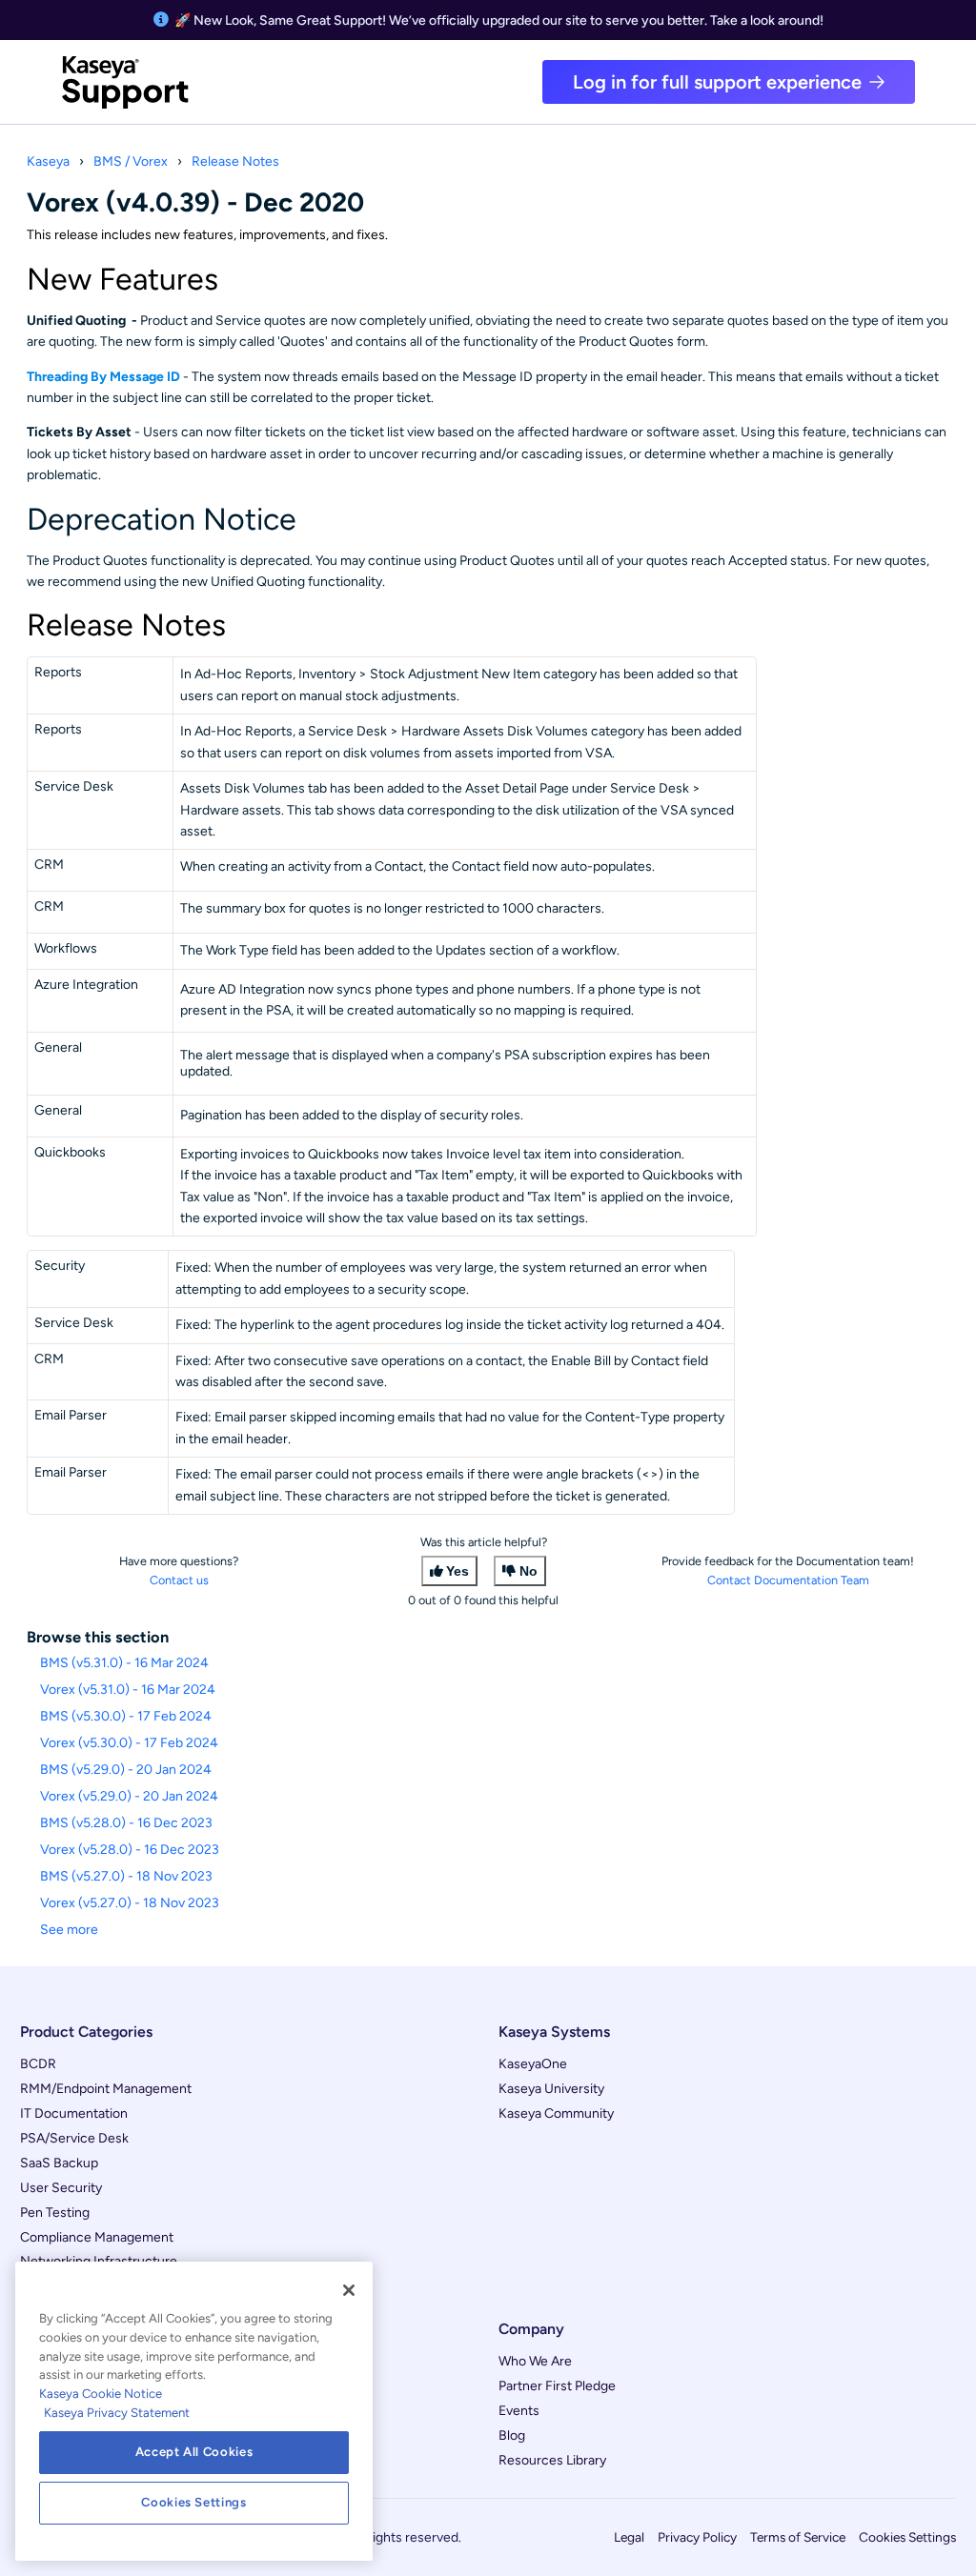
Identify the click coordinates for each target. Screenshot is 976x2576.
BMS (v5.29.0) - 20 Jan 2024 (126, 1770)
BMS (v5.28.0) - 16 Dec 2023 (126, 1823)
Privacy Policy (697, 2537)
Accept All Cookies (194, 2452)
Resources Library (552, 2460)
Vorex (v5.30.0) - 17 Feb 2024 (129, 1743)
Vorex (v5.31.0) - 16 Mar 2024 (128, 1690)
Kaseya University (551, 2089)
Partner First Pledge (557, 2386)
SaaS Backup (59, 2163)
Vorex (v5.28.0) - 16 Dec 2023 (130, 1850)
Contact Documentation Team (788, 1580)
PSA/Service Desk (74, 2138)
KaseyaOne (533, 2064)
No (529, 1571)
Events (519, 2411)
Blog (512, 2435)
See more (69, 1930)
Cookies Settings (907, 2537)
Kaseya (48, 161)
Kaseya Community (556, 2113)
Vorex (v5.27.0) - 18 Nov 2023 (130, 1903)
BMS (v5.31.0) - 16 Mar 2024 (124, 1663)
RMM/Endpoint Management (106, 2089)
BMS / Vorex (131, 161)
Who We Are (535, 2361)
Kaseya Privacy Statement (117, 2413)
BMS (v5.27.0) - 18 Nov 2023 (126, 1876)
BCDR (38, 2064)
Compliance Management (97, 2237)
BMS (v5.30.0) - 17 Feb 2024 (126, 1716)
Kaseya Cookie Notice (101, 2394)
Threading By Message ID (105, 377)
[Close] (349, 2290)
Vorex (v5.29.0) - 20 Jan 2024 (129, 1796)
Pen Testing (55, 2213)
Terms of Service (798, 2537)
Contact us (179, 1580)
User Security (61, 2188)
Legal (629, 2537)
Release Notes (235, 161)
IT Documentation (74, 2113)
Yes (457, 1571)
